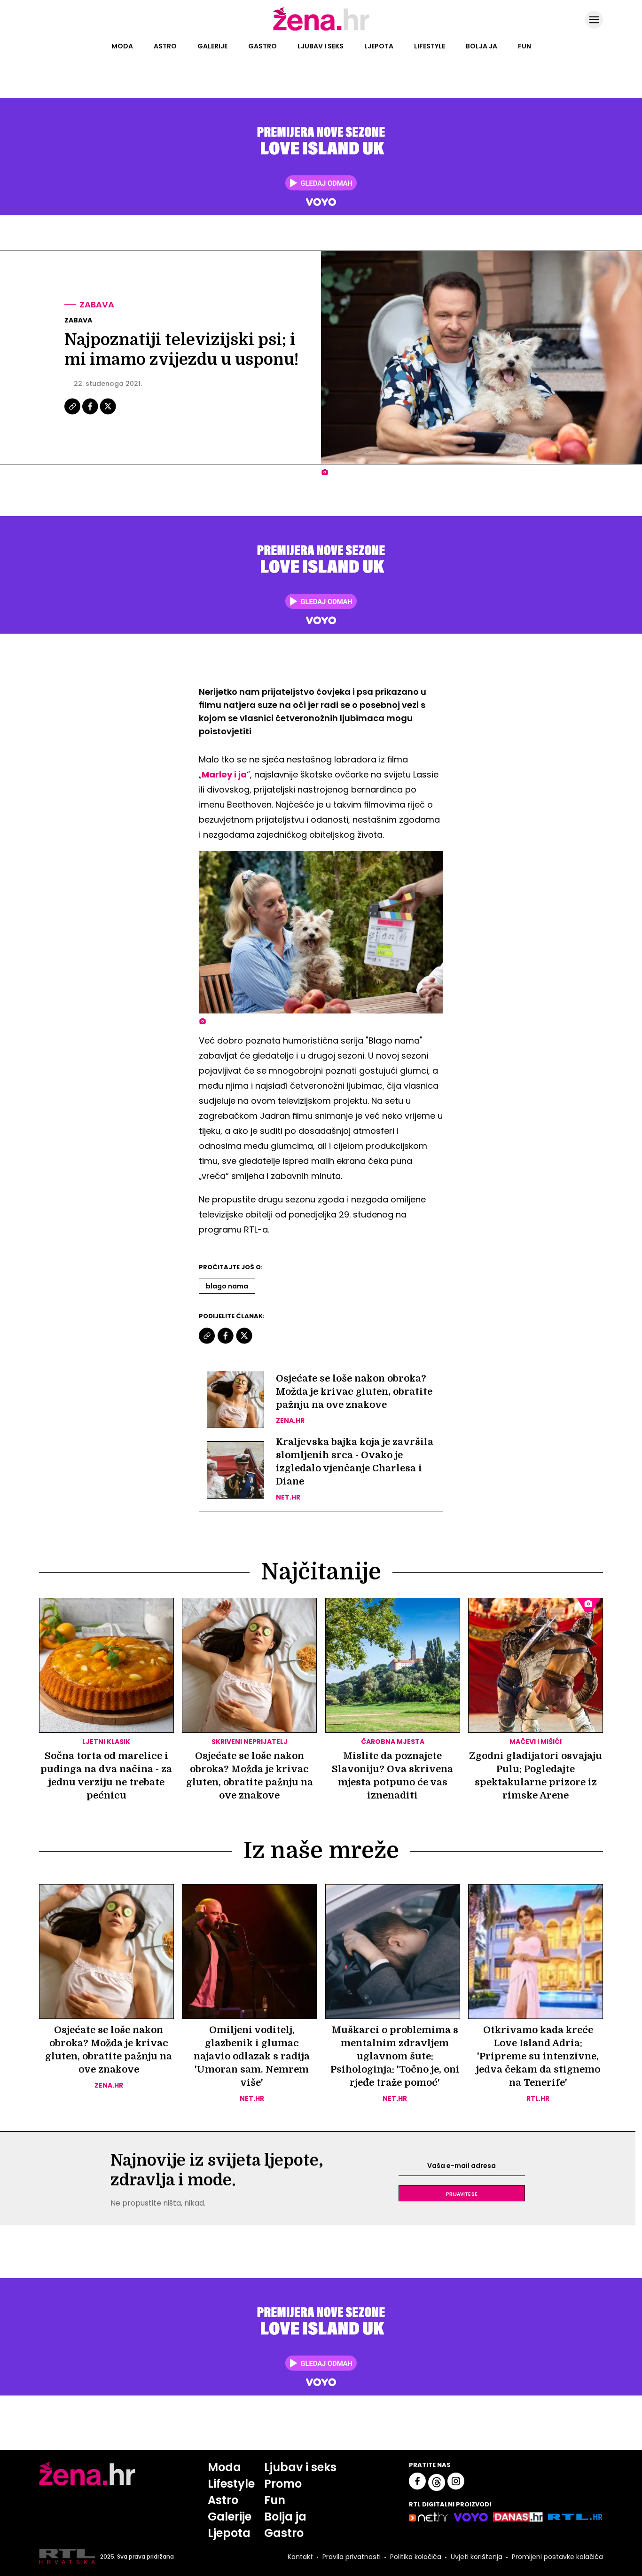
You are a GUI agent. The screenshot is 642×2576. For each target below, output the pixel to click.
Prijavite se (462, 2193)
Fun (525, 46)
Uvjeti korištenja (477, 2557)
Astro (165, 46)
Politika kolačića (416, 2557)
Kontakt (300, 2557)
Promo (283, 2484)
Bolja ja (481, 46)
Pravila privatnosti (352, 2557)
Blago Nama (227, 1286)
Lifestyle (430, 46)
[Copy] (73, 413)
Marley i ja (224, 774)
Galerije (212, 46)
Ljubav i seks (321, 46)
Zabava (97, 304)
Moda (122, 46)
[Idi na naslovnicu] (321, 30)
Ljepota (379, 46)
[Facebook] (91, 413)
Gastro (262, 46)
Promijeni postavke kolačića (557, 2557)
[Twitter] (108, 413)
